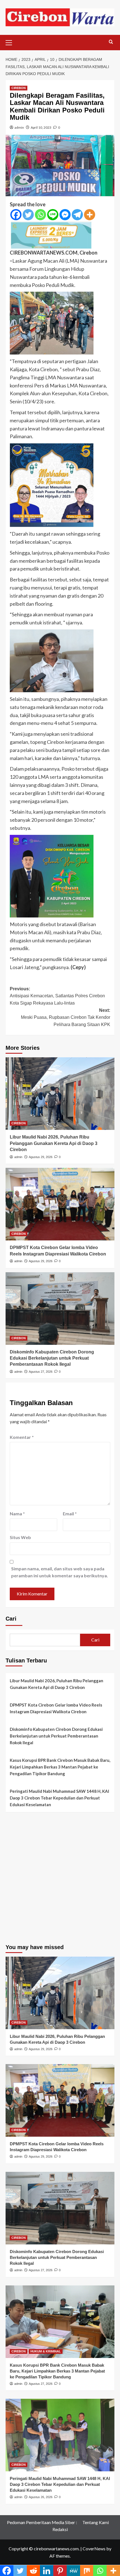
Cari (11, 1619)
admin (19, 127)
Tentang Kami (96, 2522)
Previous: (57, 996)
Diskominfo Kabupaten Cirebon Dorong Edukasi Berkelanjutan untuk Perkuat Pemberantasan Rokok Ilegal (52, 1358)
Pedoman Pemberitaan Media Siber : (42, 2522)
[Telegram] (77, 215)
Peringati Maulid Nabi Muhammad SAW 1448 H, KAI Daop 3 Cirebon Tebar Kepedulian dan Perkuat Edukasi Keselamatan (59, 1798)
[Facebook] (16, 215)
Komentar (22, 1437)
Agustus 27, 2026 (41, 1372)
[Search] (111, 42)
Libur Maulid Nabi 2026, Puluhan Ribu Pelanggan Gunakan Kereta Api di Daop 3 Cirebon (54, 1143)
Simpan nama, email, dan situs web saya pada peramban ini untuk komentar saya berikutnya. (60, 1572)
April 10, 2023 (41, 127)
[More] (90, 215)
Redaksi (60, 2529)
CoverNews (94, 2549)
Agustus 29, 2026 (41, 1157)
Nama (17, 1514)
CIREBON (19, 88)
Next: (66, 1017)
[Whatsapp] (40, 215)
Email (70, 1514)
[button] (11, 42)
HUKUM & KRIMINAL (46, 2351)
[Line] (53, 215)
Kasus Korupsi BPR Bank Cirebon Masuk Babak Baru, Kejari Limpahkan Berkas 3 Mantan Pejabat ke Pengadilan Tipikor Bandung (60, 1767)
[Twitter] (28, 215)
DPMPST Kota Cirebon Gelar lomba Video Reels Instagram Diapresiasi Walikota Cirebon (56, 1708)
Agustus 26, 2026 (41, 2497)
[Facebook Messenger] (65, 215)
